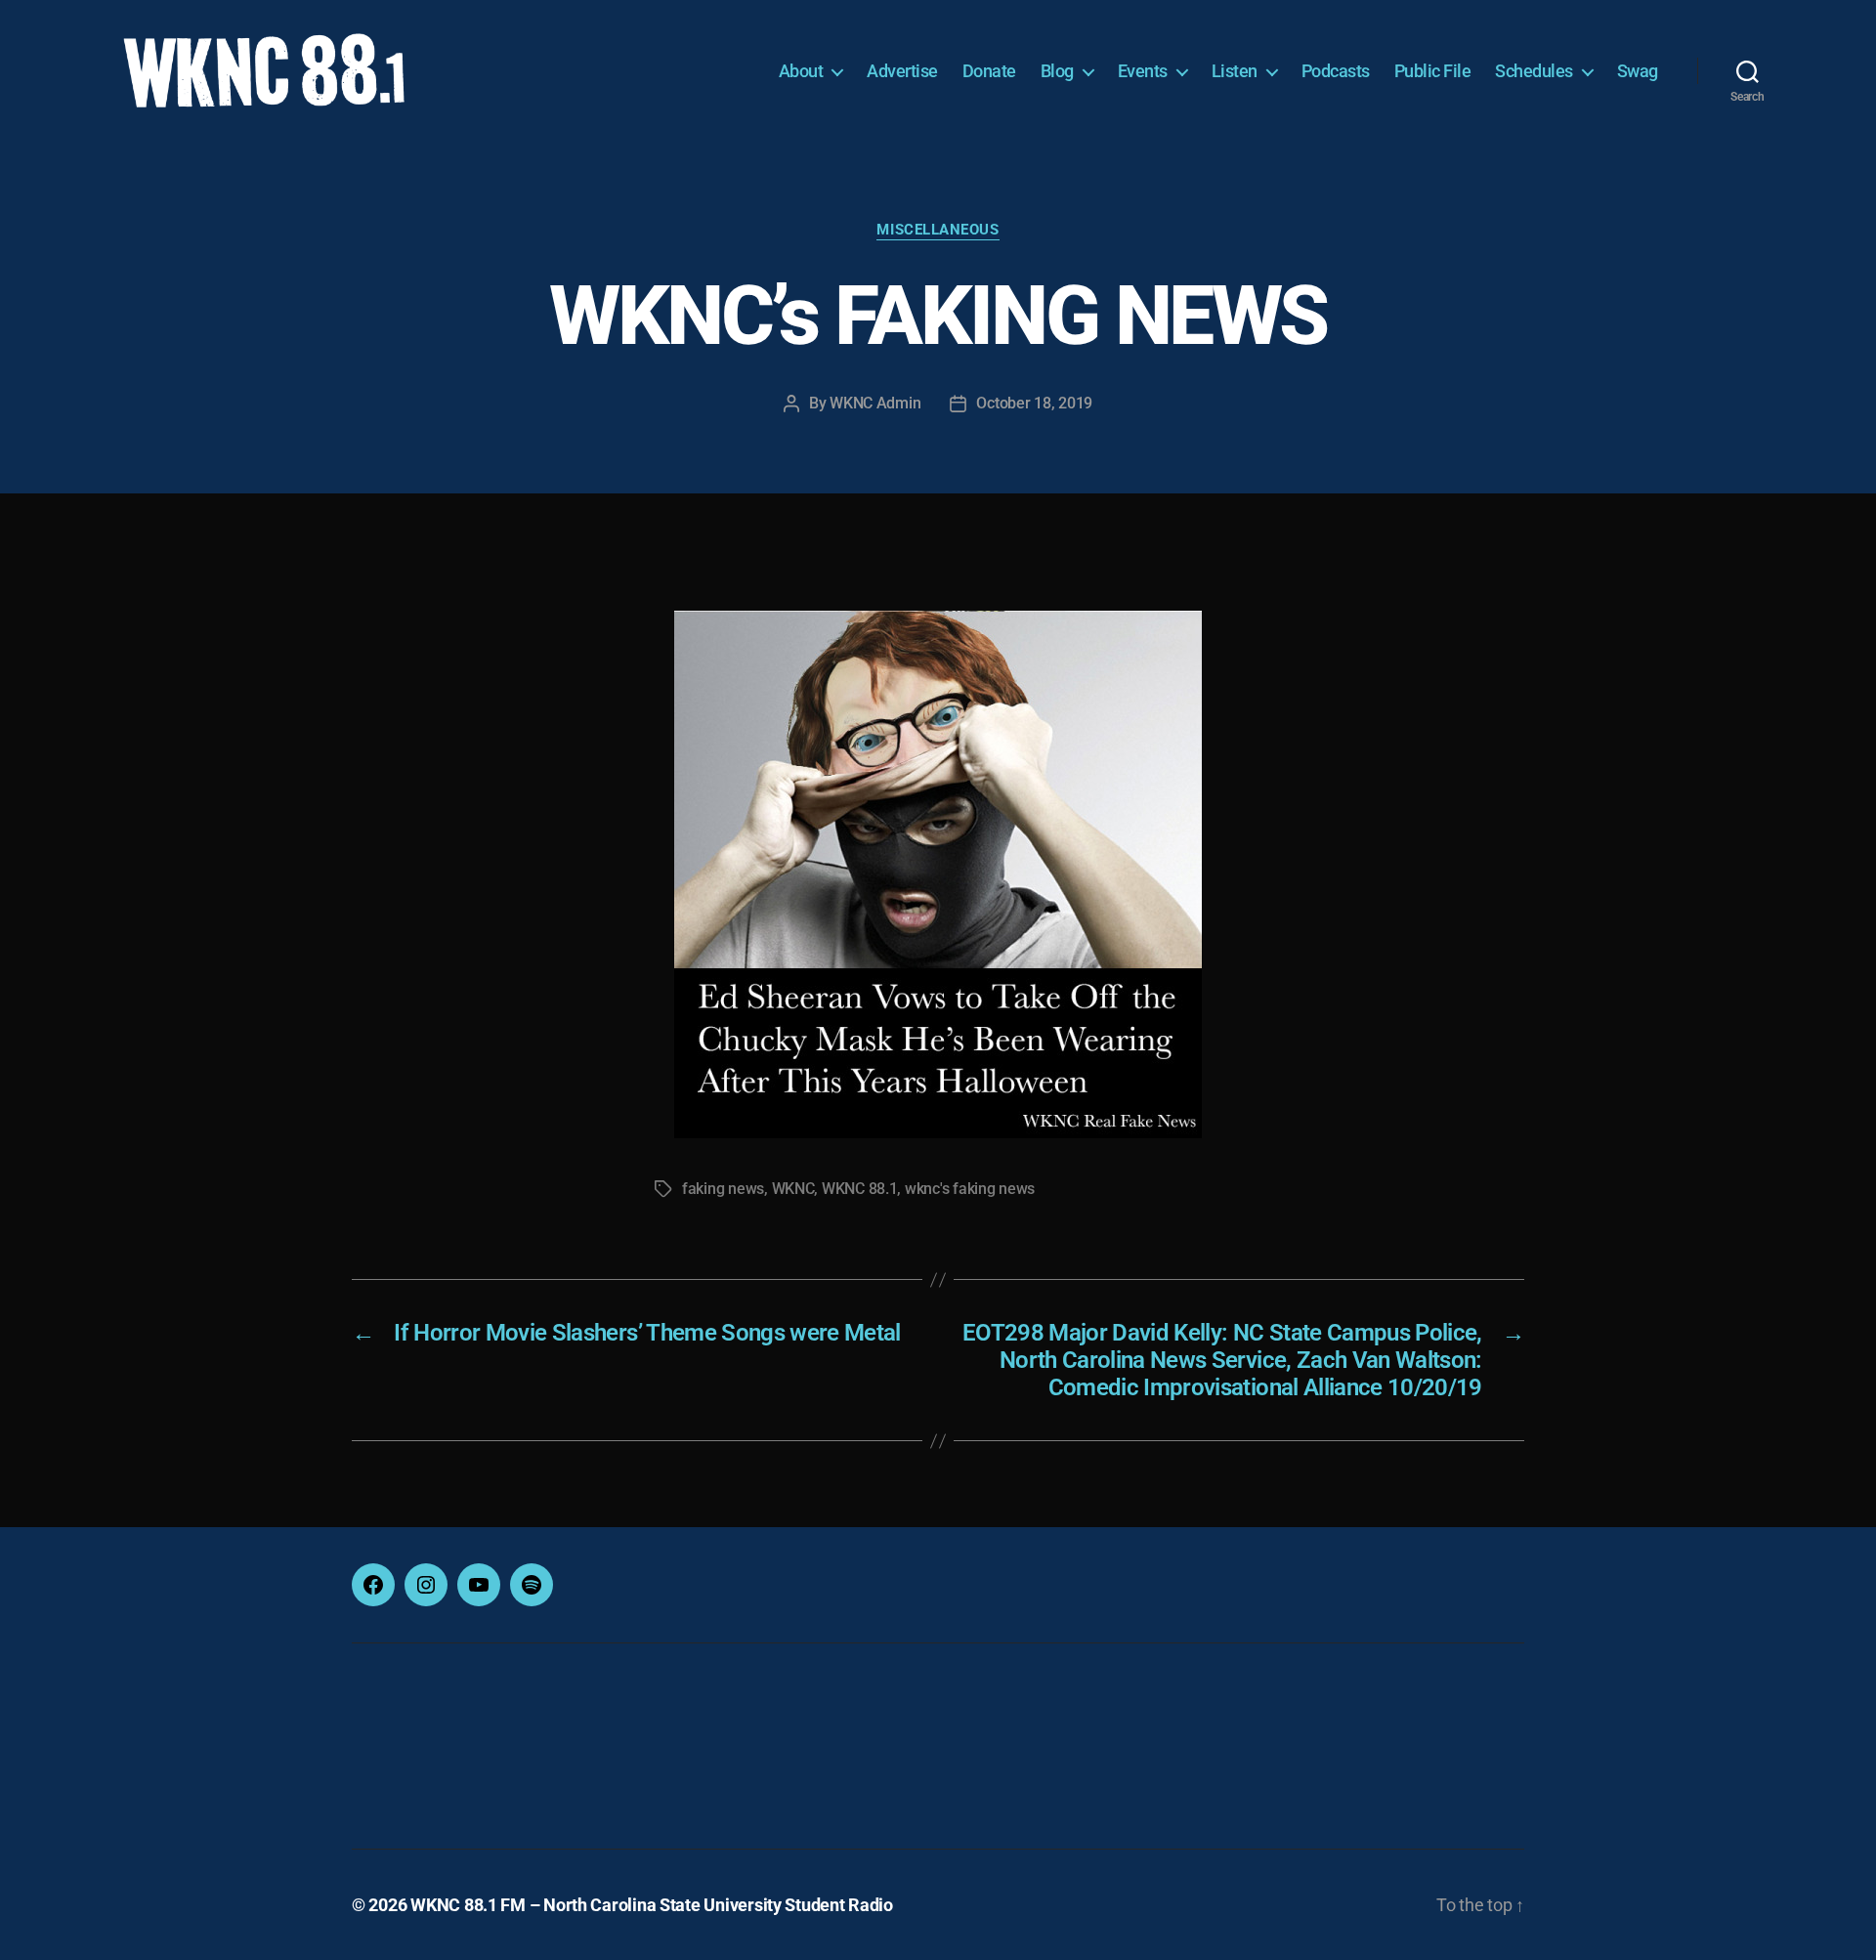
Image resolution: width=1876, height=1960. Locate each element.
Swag (1638, 71)
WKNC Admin (875, 403)
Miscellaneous (938, 230)
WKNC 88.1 (860, 1189)
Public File (1433, 71)
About (801, 71)
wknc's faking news (970, 1189)
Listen (1235, 71)
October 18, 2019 (1034, 403)
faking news (723, 1189)
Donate (989, 71)
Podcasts (1336, 71)
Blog (1057, 71)
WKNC (793, 1189)
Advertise (902, 71)
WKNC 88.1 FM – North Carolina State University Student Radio (652, 1905)
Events (1143, 71)
